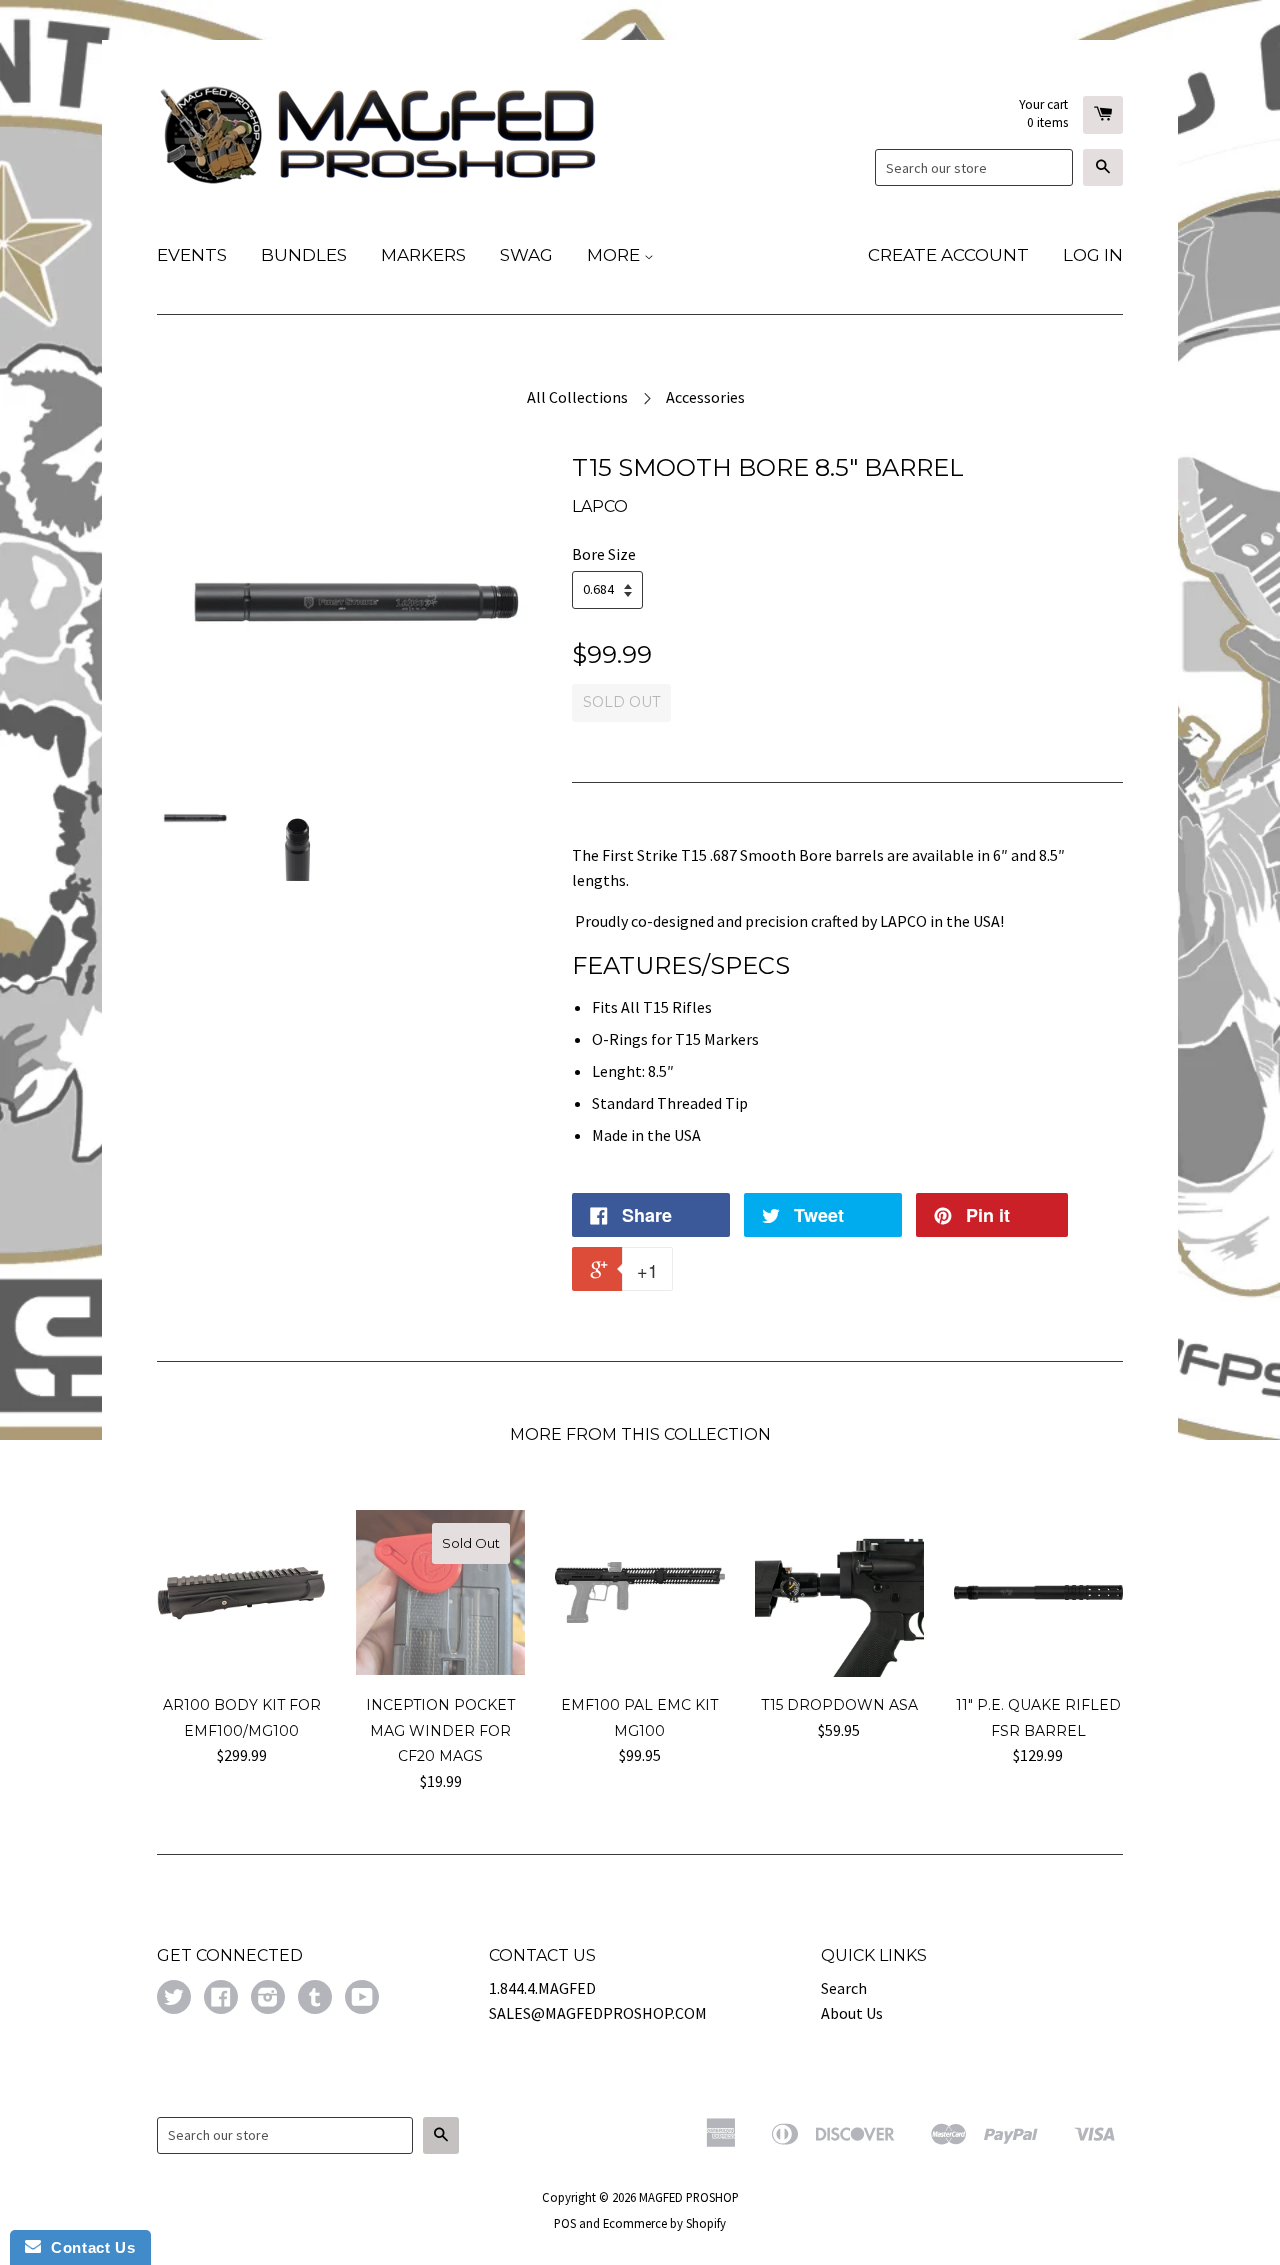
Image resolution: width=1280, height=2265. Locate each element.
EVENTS (192, 255)
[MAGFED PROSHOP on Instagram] (268, 1999)
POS (565, 2223)
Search (844, 1988)
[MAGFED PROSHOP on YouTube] (362, 1999)
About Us (852, 2013)
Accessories (705, 397)
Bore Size (604, 554)
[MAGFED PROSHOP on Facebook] (221, 1999)
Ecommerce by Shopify (664, 2223)
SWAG (526, 255)
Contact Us (88, 2247)
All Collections (577, 397)
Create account (948, 255)
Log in (1093, 255)
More (615, 255)
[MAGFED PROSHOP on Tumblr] (315, 1999)
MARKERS (423, 255)
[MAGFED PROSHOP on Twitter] (174, 1999)
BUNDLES (304, 255)
